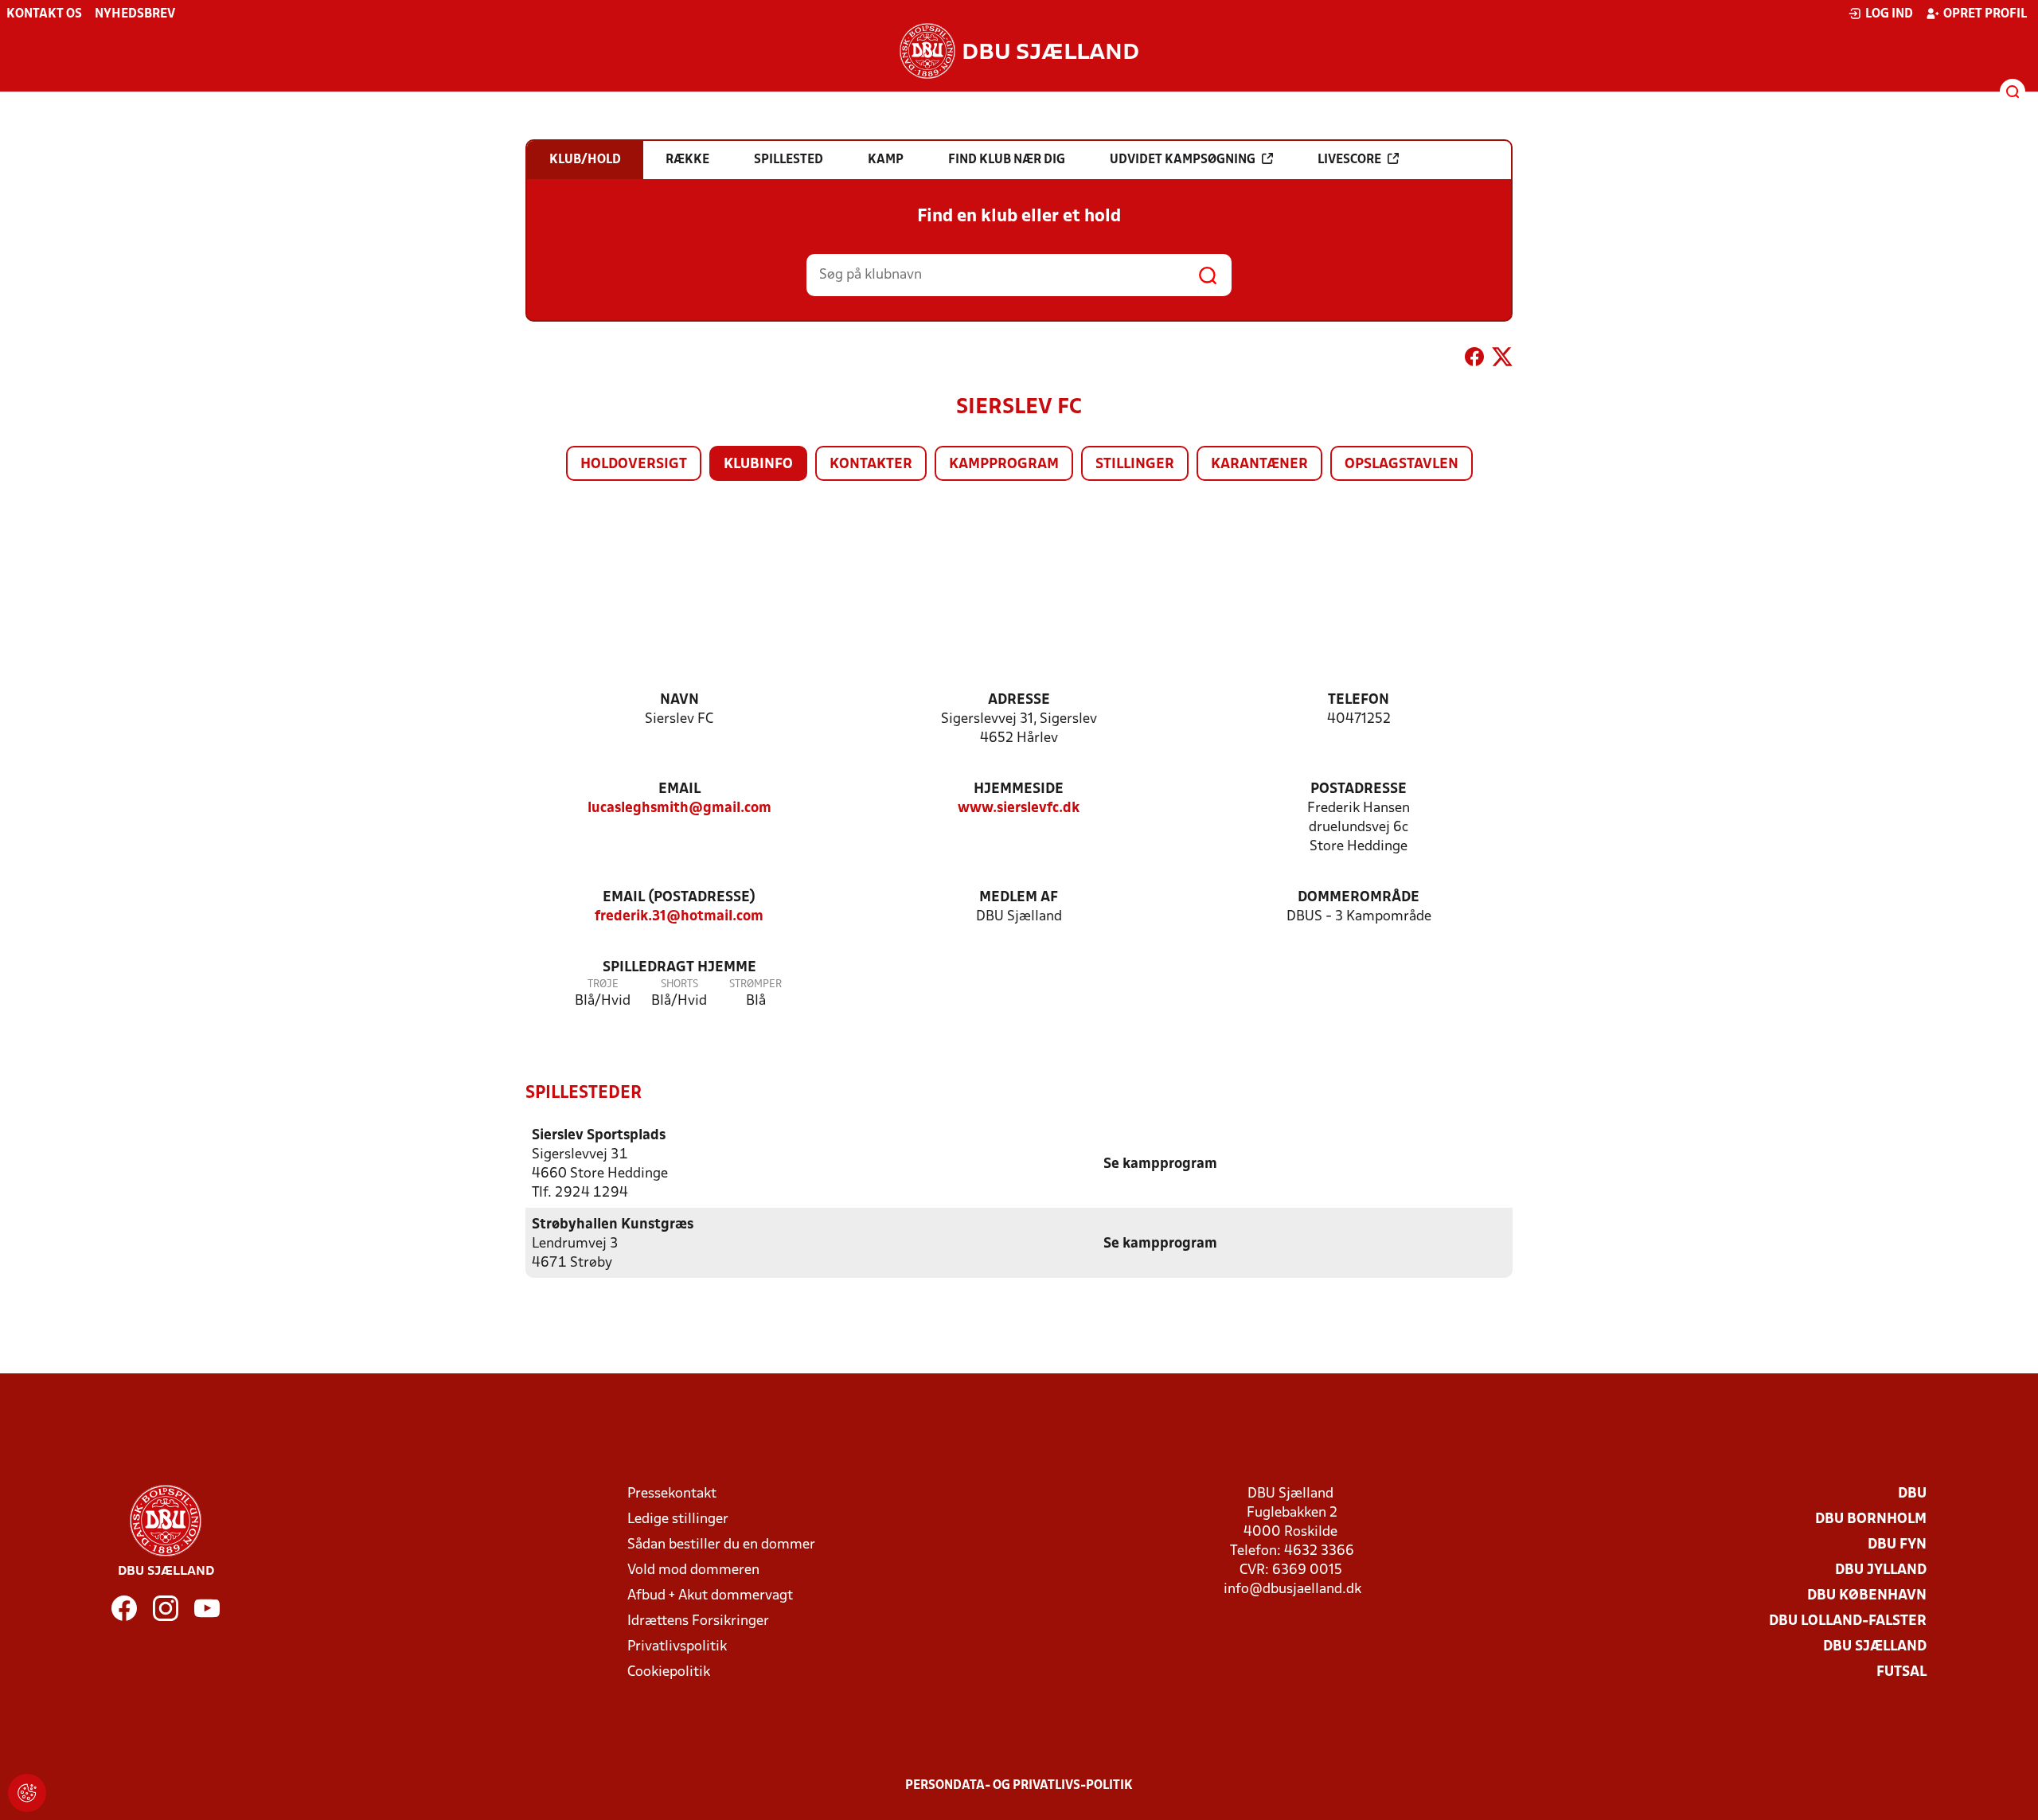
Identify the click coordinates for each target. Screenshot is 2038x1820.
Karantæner (1259, 465)
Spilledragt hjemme (679, 968)
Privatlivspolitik (677, 1647)
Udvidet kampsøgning (1183, 160)
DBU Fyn (1897, 1545)
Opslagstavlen (1402, 465)
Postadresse (1359, 789)
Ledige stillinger (678, 1519)
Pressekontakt (672, 1494)
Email (679, 789)
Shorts (679, 984)
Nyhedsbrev (135, 14)
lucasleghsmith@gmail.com (679, 808)
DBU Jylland (1881, 1570)
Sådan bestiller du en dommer (721, 1545)
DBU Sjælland (1875, 1647)
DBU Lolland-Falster (1848, 1621)
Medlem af (1019, 898)
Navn (679, 700)
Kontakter (871, 465)
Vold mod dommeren (693, 1570)
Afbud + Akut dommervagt (710, 1596)
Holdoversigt (634, 465)
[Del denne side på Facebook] (1474, 360)
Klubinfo (758, 465)
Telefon (1359, 700)
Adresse (1019, 700)
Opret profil (1985, 14)
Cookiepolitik (669, 1672)
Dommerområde (1359, 898)
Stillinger (1135, 465)
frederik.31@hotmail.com (679, 917)
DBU (1912, 1494)
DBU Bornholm (1871, 1519)
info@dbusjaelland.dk (1292, 1590)
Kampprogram (1004, 465)
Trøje (603, 984)
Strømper (755, 984)
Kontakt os (44, 14)
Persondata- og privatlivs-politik (1019, 1786)
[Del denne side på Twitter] (1502, 360)
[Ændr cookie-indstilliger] (27, 1793)
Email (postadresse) (679, 898)
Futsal (1901, 1672)
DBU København (1867, 1596)
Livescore (1349, 160)
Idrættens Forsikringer (698, 1621)
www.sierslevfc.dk (1019, 808)
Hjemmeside (1019, 789)
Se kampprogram (1160, 1164)
